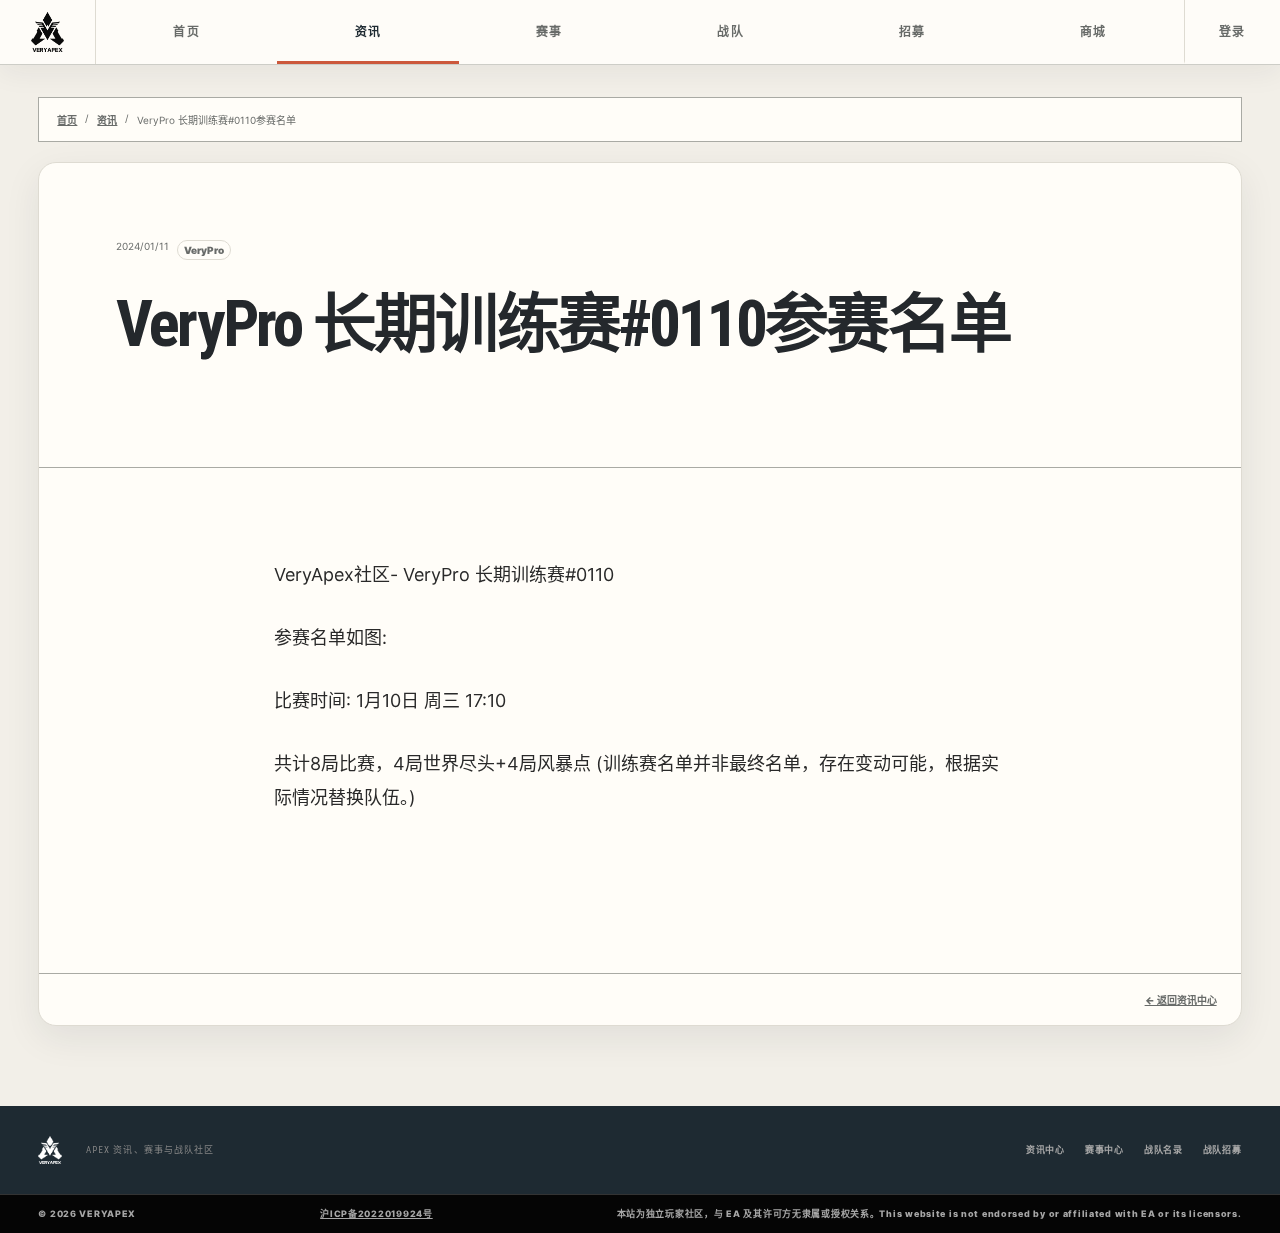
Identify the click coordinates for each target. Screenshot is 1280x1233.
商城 (1093, 32)
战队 (730, 32)
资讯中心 (1045, 1149)
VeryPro (204, 250)
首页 (186, 32)
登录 (1232, 32)
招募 (912, 32)
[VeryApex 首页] (48, 32)
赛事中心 (1104, 1149)
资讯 (368, 32)
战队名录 (1163, 1149)
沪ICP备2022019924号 (376, 1213)
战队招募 (1222, 1149)
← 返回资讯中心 (1181, 1000)
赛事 (549, 32)
